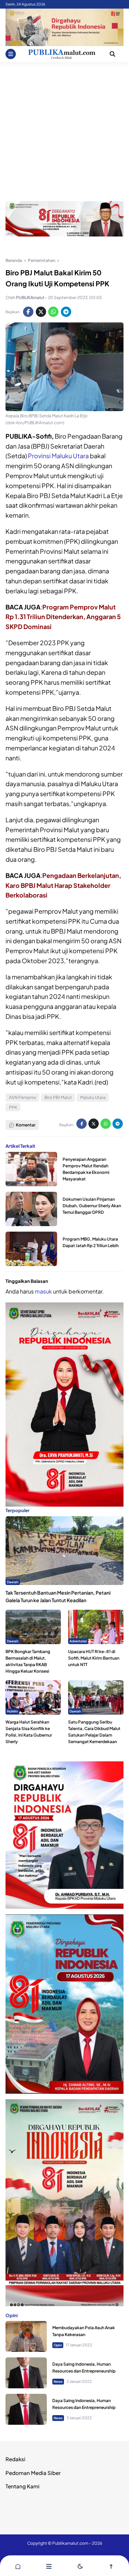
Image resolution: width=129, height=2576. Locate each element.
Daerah (13, 1582)
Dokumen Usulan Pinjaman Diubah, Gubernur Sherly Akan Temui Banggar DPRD (92, 1206)
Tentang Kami (23, 2486)
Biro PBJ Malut (58, 1097)
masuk (43, 1291)
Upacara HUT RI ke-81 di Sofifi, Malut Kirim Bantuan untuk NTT (94, 1658)
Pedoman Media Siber (33, 2473)
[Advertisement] (64, 130)
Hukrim (12, 1711)
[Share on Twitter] (41, 312)
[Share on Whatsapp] (53, 312)
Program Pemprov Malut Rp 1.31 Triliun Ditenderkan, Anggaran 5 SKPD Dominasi (63, 617)
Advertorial (78, 1641)
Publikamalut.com (70, 2543)
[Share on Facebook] (28, 312)
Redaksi (15, 2459)
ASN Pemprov (23, 1097)
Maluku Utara (93, 1097)
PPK (13, 1107)
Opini (58, 2345)
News (58, 2381)
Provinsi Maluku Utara (58, 456)
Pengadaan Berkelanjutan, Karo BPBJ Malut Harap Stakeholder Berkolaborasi (63, 885)
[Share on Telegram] (66, 312)
